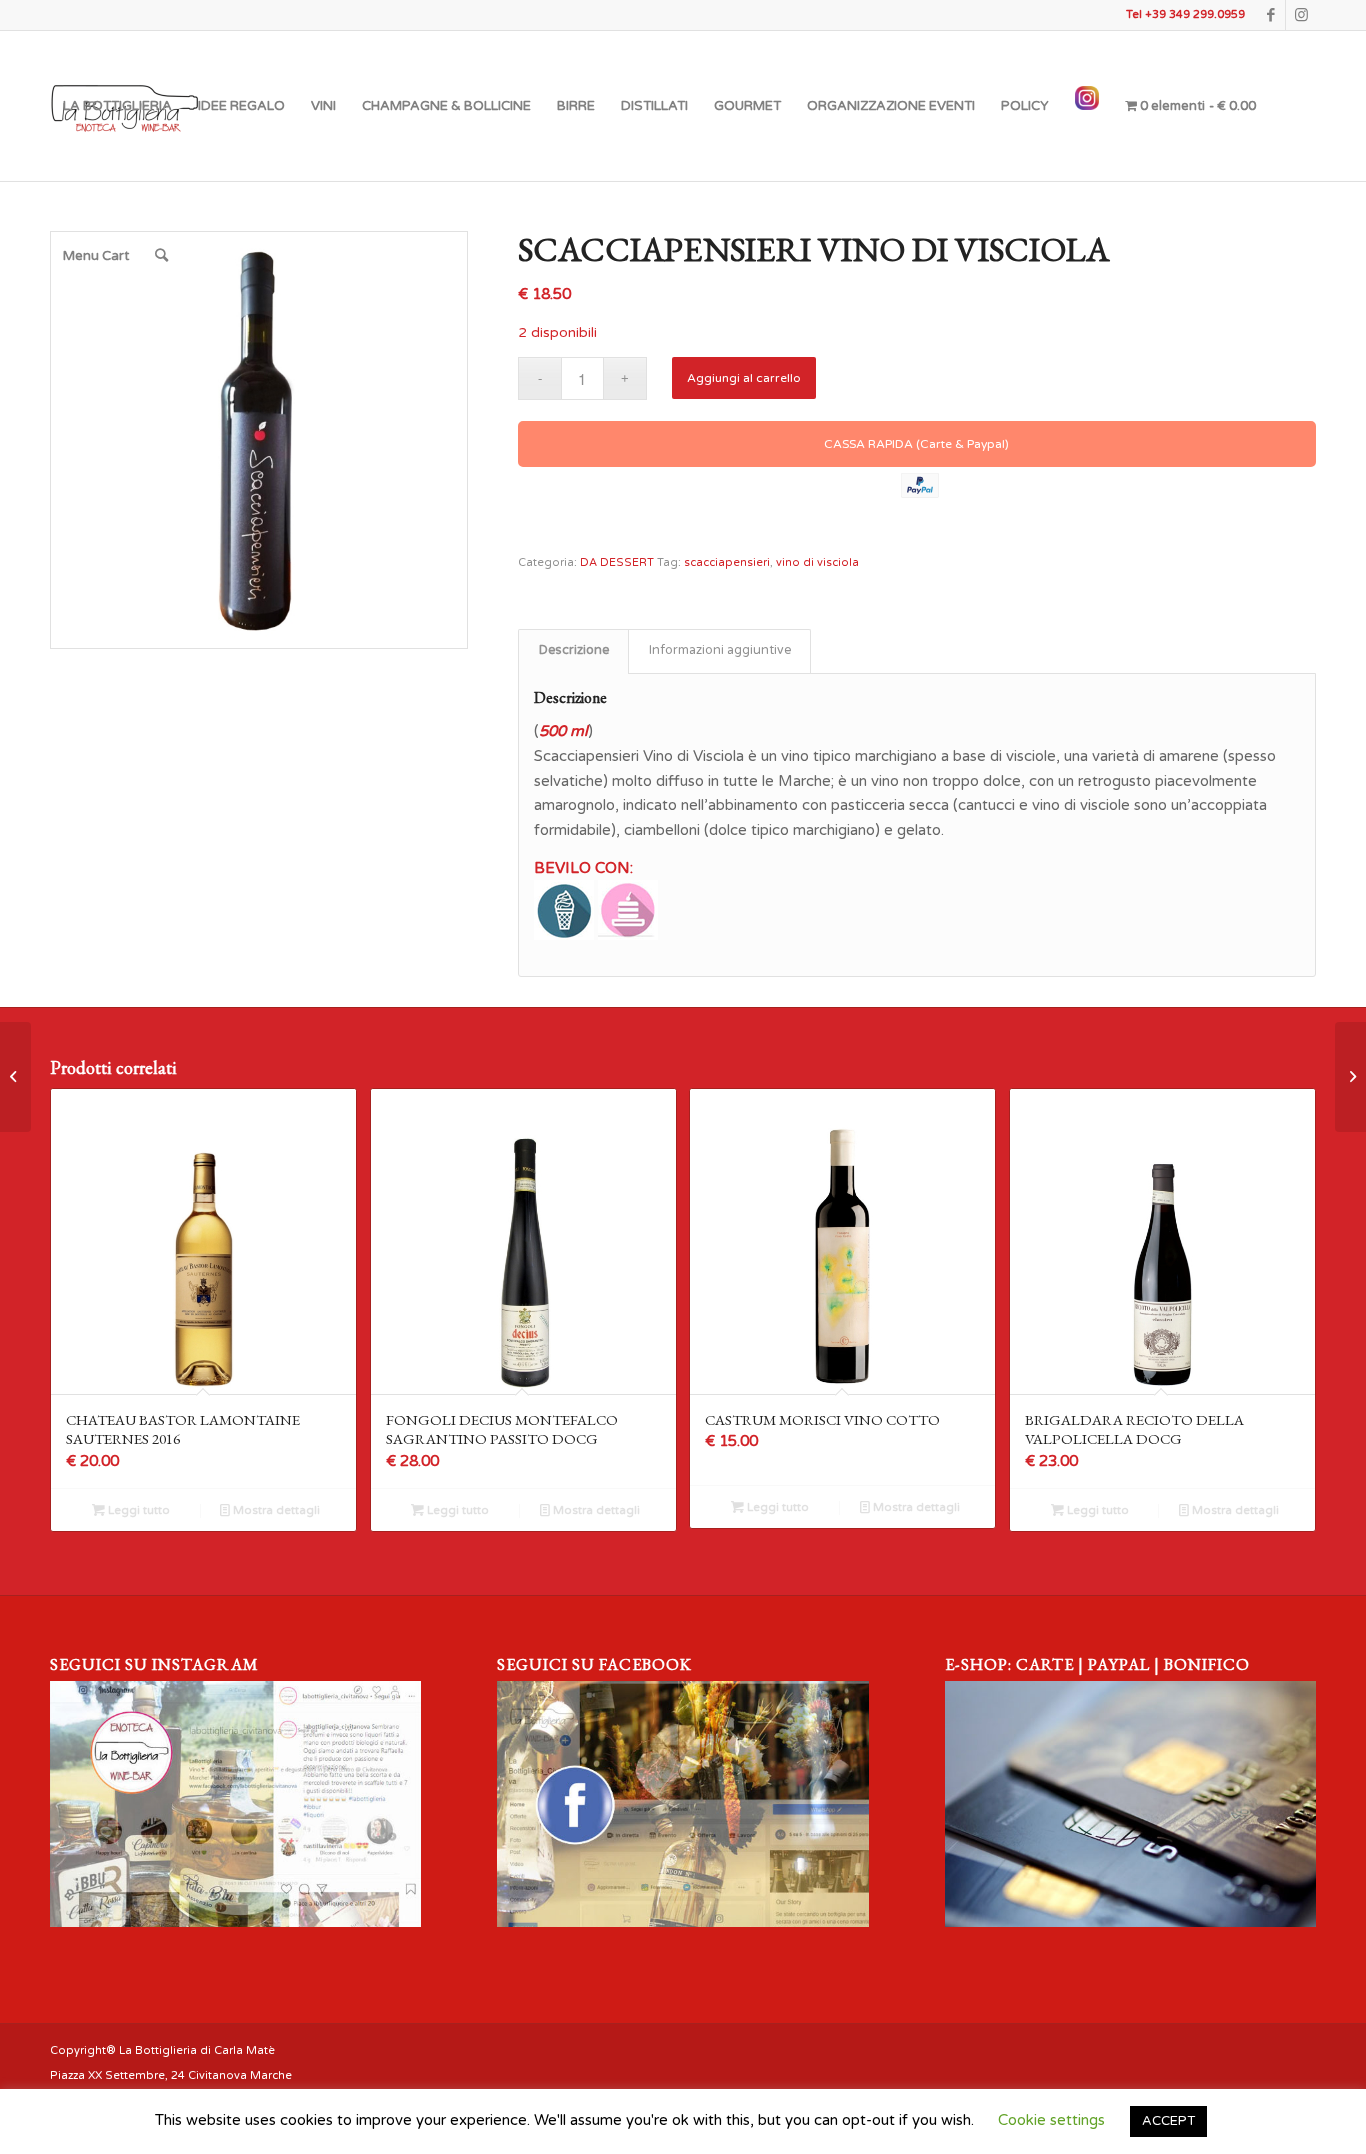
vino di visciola (817, 562)
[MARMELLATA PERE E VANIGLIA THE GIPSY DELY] (15, 1077)
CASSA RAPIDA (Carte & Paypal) (916, 444)
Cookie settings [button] (1051, 2120)
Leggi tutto (137, 1510)
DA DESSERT (617, 562)
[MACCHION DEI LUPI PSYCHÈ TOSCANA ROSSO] (1350, 1077)
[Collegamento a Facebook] (1270, 15)
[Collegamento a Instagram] (1301, 15)
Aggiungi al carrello (744, 378)
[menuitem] (117, 106)
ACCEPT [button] (1168, 2121)
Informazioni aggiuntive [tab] (720, 650)
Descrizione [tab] (574, 650)
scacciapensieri (727, 562)
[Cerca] (161, 256)
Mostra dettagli (275, 1510)
